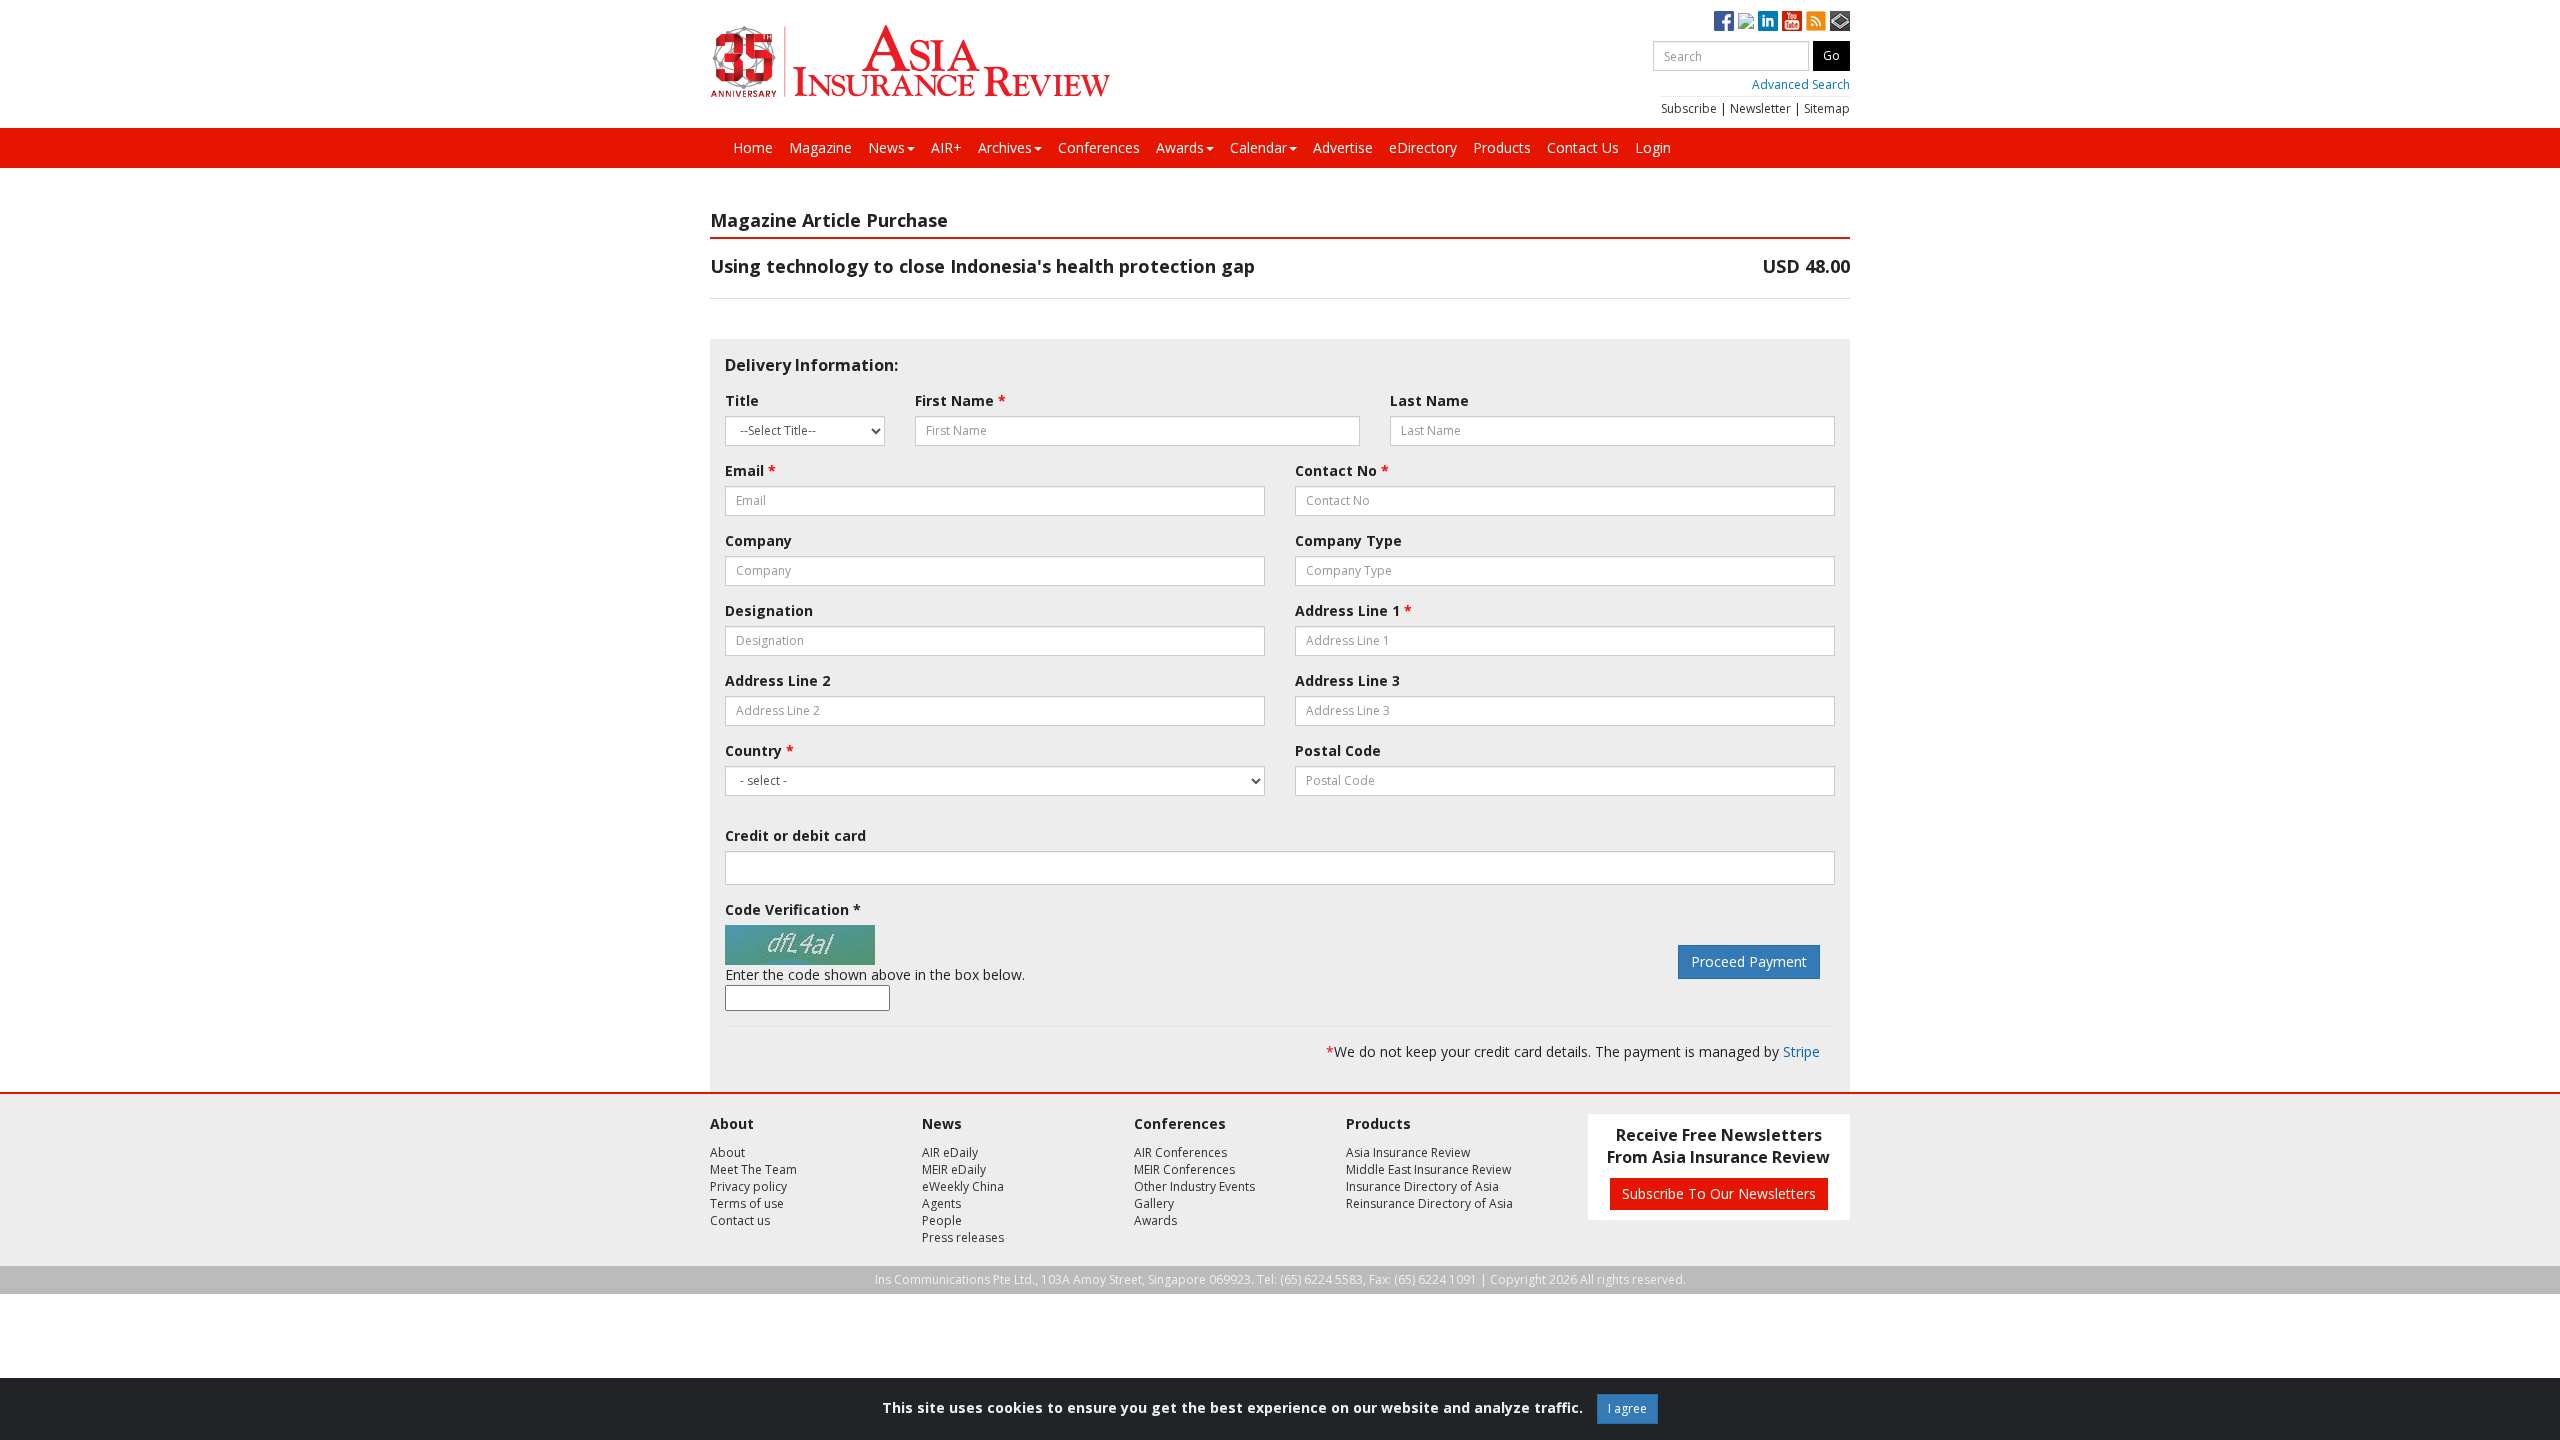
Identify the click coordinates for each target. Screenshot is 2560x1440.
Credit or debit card (795, 835)
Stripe (1801, 1051)
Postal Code (1338, 750)
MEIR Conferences (1184, 1169)
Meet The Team (753, 1169)
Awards (1180, 147)
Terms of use (747, 1203)
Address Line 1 (1353, 610)
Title (742, 400)
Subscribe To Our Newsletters (1719, 1193)
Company (758, 540)
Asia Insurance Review (1408, 1152)
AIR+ (946, 147)
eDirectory (1423, 147)
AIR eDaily (950, 1152)
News (886, 147)
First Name (960, 400)
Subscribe (1689, 108)
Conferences (1099, 147)
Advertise (1343, 147)
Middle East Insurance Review (1428, 1169)
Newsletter (1760, 108)
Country (759, 750)
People (942, 1220)
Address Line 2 (777, 680)
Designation (769, 610)
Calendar (1258, 147)
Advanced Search (1801, 84)
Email (750, 470)
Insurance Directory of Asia (1422, 1186)
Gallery (1154, 1203)
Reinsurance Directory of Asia (1429, 1203)
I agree (1627, 1408)
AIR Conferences (1180, 1152)
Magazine (820, 147)
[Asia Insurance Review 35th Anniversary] (910, 61)
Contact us (740, 1220)
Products (1502, 147)
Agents (941, 1203)
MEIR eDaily (954, 1169)
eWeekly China (963, 1186)
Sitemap (1827, 108)
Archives (1005, 147)
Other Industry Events (1194, 1186)
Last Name (1429, 400)
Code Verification (793, 909)
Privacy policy (748, 1186)
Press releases (963, 1237)
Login (1653, 147)
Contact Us (1583, 147)
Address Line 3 (1347, 680)
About (727, 1152)
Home (753, 147)
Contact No (1342, 470)
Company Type (1348, 540)
